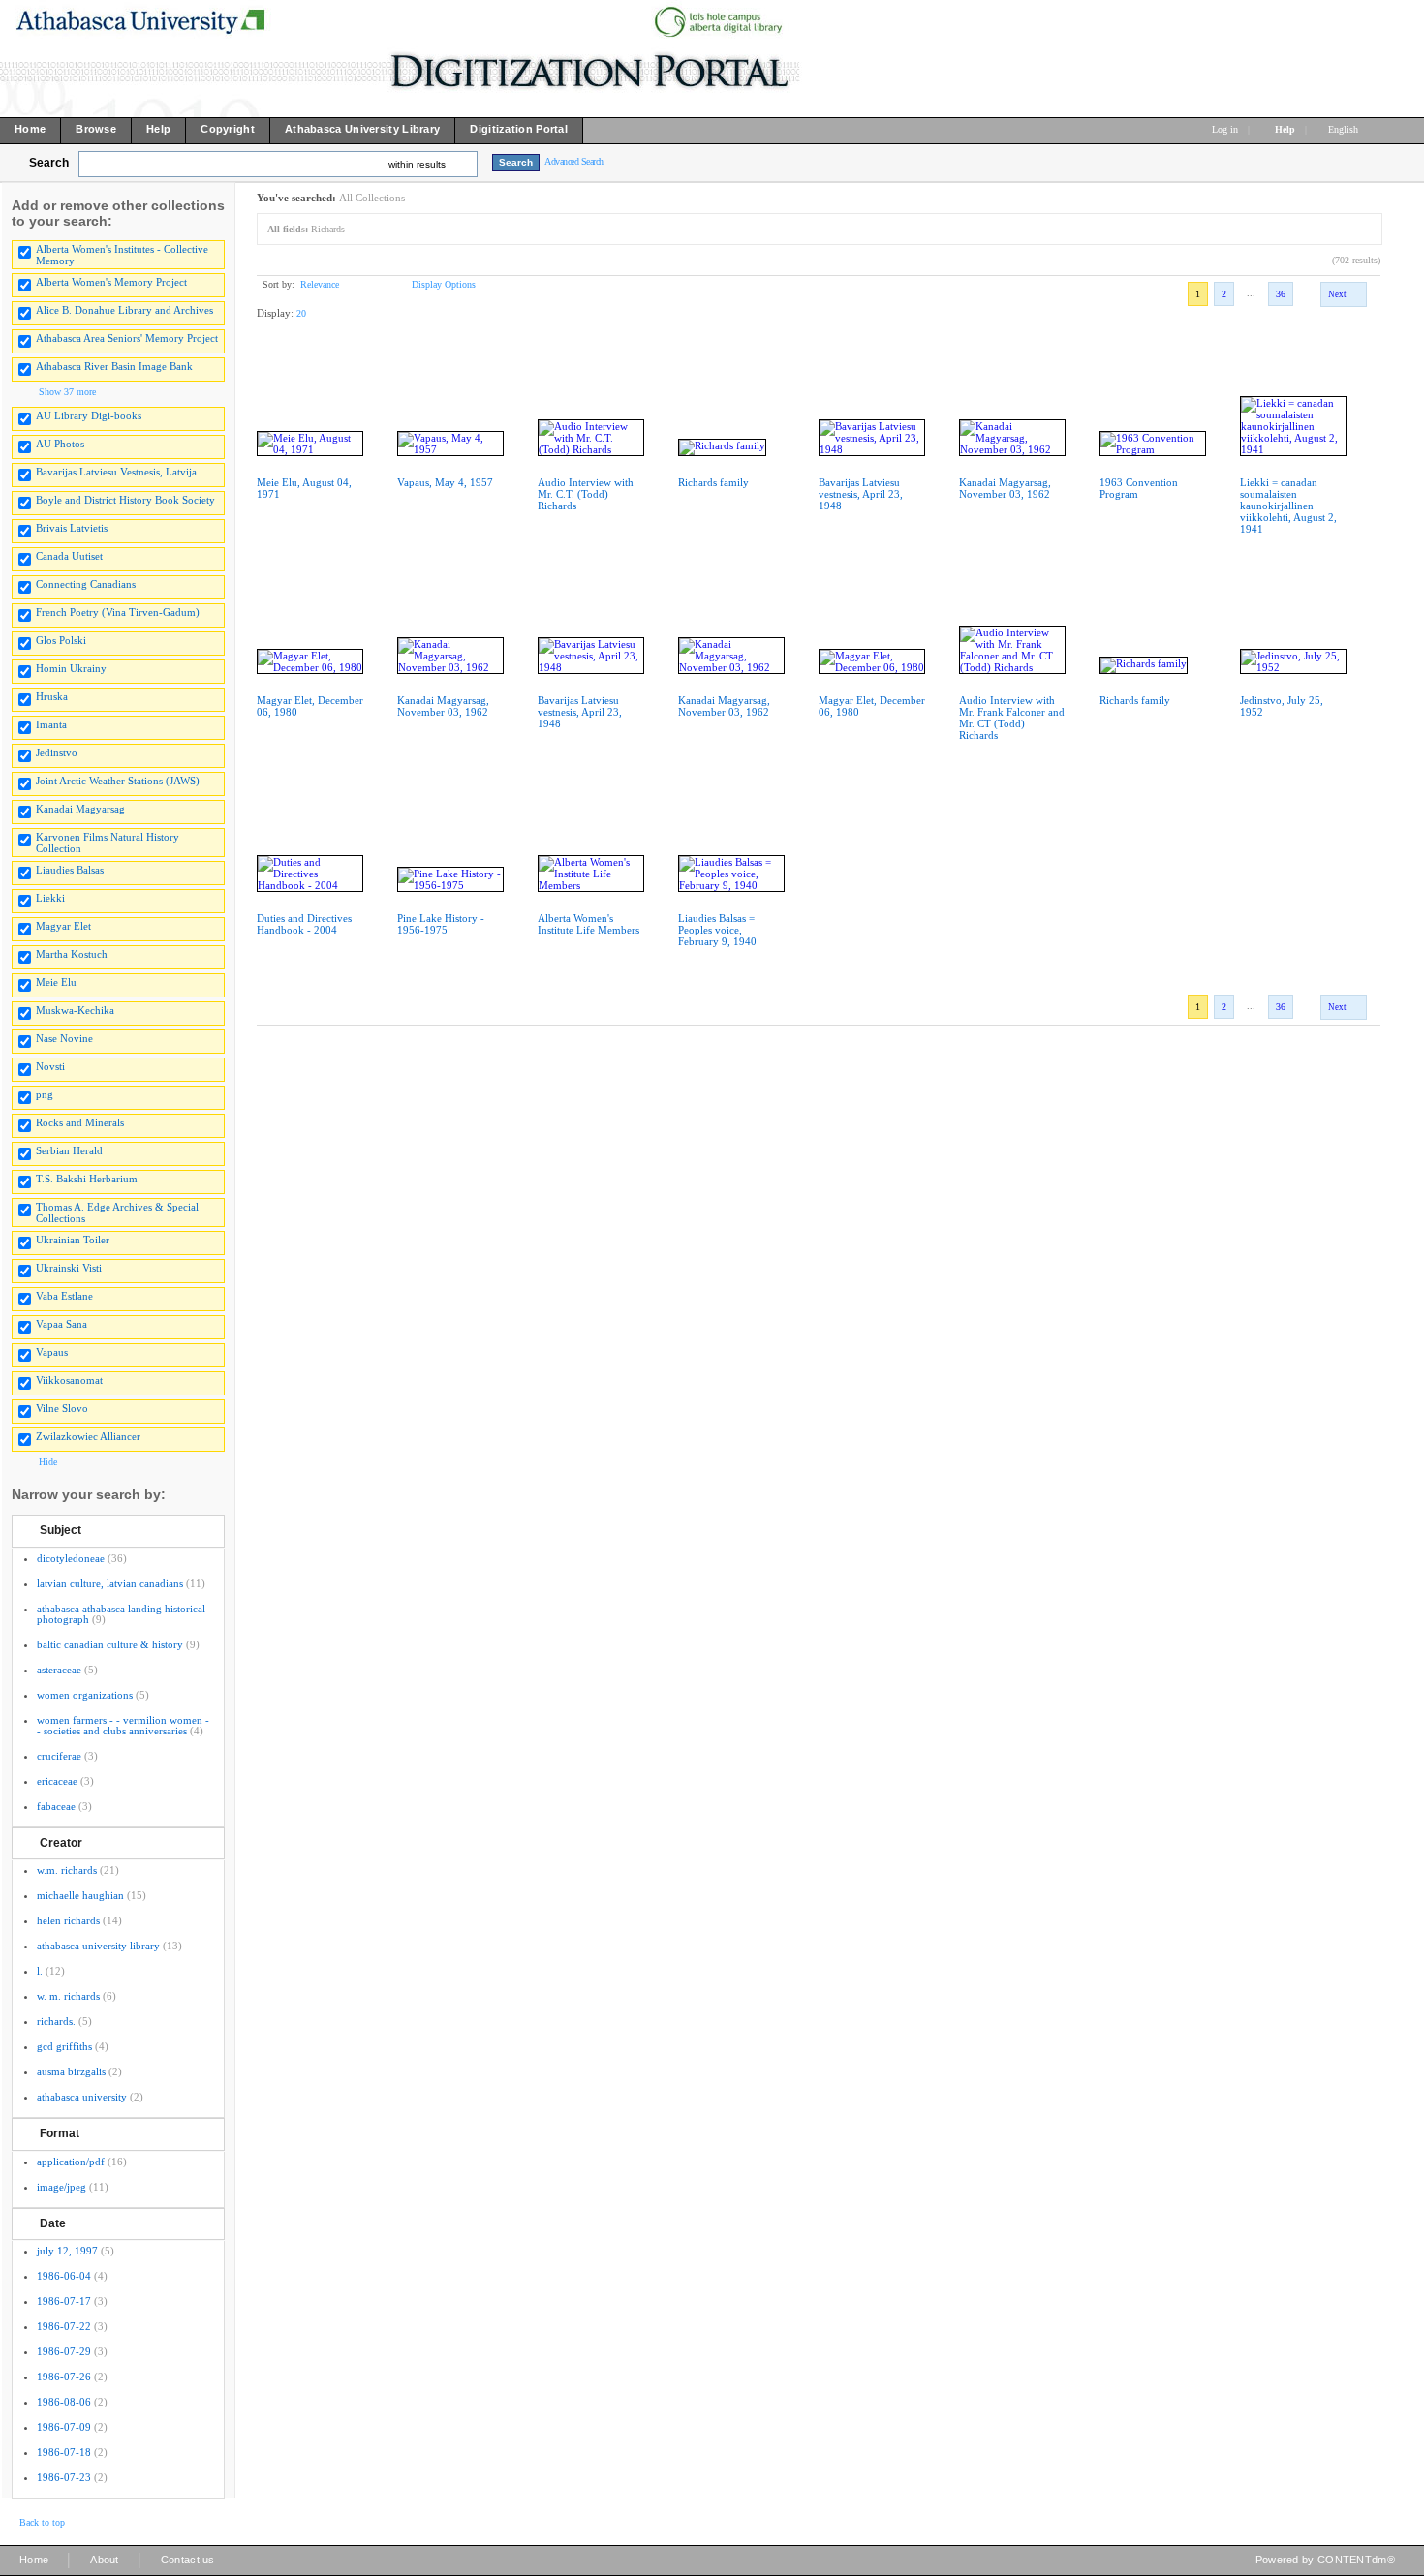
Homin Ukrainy (71, 668)
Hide (48, 1462)
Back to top (42, 2522)
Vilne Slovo (62, 1408)
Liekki (50, 898)
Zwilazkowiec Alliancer (88, 1436)
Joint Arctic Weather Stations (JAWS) (118, 781)
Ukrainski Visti (69, 1268)
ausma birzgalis (71, 2071)
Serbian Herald (69, 1150)
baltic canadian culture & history (110, 1644)
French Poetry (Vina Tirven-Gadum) (118, 612)
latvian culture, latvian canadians (110, 1583)
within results (417, 164)
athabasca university (82, 2097)
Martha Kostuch (72, 954)
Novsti (50, 1066)
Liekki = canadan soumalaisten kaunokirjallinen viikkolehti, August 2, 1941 (1288, 506)
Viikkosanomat (69, 1380)
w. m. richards (68, 1996)
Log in (1225, 129)
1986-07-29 (64, 2351)
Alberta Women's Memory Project (111, 282)
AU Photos (60, 444)
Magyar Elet (63, 926)
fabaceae (56, 1806)
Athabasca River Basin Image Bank (114, 366)
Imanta (51, 724)
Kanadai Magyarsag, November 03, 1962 (1005, 488)
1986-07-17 (64, 2301)
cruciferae (59, 1756)
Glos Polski (61, 640)
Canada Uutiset (69, 556)
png (45, 1094)
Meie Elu (56, 982)
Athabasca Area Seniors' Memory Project (127, 338)
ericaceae (57, 1781)
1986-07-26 (64, 2377)
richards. (56, 2021)
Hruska (52, 696)
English (1345, 129)
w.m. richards (67, 1870)
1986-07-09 (64, 2427)
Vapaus (52, 1352)
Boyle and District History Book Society (125, 500)
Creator (61, 1843)
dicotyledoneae (71, 1558)
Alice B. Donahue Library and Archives (124, 310)
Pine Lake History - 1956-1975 (441, 924)
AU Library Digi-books (89, 415)
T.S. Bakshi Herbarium (87, 1179)
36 (1281, 294)
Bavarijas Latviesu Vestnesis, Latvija (116, 472)
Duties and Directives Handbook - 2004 (304, 924)
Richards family (713, 482)
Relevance (320, 284)
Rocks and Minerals (80, 1122)
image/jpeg (62, 2187)
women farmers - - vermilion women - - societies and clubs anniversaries (123, 1725)
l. (40, 1971)
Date (53, 2223)
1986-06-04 (64, 2276)
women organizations (85, 1695)
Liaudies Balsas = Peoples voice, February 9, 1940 (717, 930)
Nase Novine (64, 1038)
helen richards (68, 1920)
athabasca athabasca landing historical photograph (121, 1614)
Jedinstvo (57, 752)
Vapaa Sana (62, 1324)
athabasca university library (98, 1946)
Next (1337, 294)
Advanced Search (574, 161)
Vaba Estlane (64, 1296)
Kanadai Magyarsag (80, 809)
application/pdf (71, 2162)
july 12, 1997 (67, 2251)
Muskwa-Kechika (75, 1010)
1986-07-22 (64, 2326)
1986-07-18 (64, 2452)
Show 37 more (67, 392)
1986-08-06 (64, 2402)
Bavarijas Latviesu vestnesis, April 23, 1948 (861, 494)
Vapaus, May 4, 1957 (445, 482)
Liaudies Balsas (70, 870)
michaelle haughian (80, 1895)
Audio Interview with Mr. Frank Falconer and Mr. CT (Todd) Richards (1012, 718)
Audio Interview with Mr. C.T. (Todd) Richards (586, 494)
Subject (61, 1530)
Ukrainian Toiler (73, 1240)
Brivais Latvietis (72, 528)
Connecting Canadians (86, 584)
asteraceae (59, 1670)
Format (60, 2133)
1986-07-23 (64, 2477)
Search (49, 163)
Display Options (444, 284)
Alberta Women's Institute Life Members (588, 924)
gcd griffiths (64, 2046)
